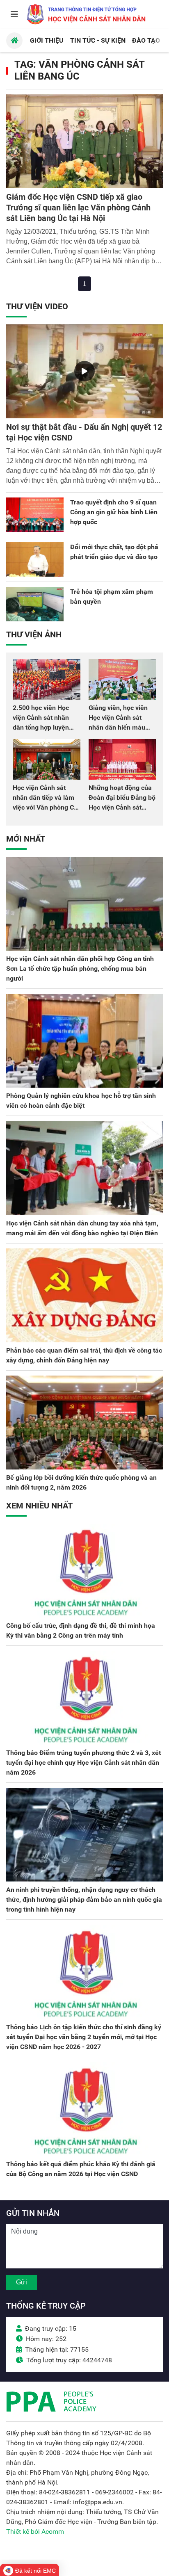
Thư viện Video (37, 306)
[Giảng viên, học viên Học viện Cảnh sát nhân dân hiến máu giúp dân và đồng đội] (122, 679)
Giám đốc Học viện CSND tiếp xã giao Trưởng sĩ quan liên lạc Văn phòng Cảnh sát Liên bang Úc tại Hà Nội (78, 208)
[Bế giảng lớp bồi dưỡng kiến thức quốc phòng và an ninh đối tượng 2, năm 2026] (84, 1423)
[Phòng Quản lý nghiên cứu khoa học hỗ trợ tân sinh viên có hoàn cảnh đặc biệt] (84, 1041)
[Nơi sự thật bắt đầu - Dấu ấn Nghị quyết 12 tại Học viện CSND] (84, 371)
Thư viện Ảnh (34, 634)
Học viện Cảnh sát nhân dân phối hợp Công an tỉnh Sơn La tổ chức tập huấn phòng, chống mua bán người (80, 969)
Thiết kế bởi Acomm (35, 2532)
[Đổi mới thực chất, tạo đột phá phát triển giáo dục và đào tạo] (35, 559)
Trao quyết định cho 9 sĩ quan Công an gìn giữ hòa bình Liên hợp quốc (114, 512)
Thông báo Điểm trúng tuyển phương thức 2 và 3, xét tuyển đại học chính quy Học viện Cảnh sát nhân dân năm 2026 (83, 1763)
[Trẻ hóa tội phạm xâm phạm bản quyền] (35, 604)
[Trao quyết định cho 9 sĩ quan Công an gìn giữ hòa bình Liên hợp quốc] (35, 515)
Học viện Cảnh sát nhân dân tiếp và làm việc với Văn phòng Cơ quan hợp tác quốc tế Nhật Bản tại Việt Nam (45, 807)
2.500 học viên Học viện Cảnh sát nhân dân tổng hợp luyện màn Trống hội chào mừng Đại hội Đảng (42, 727)
